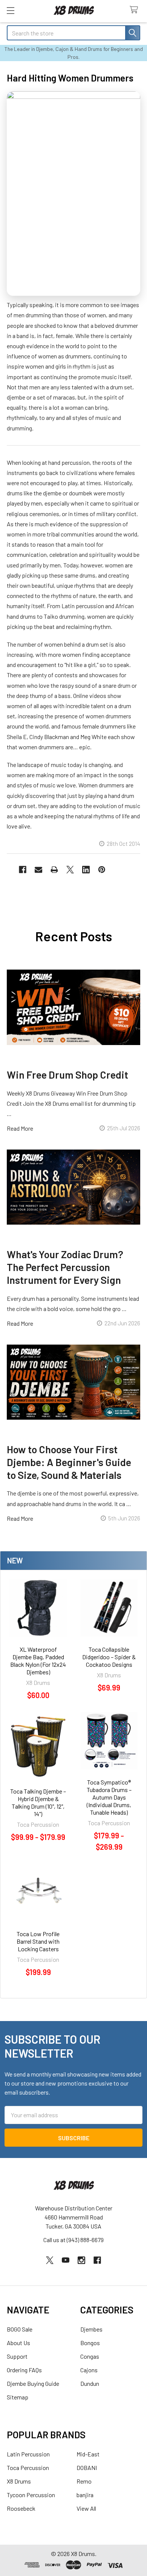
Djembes (91, 2329)
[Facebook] (23, 870)
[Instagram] (81, 2260)
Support (17, 2356)
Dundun (90, 2383)
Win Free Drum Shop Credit (67, 1074)
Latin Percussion (28, 2454)
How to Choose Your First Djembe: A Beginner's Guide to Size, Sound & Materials (69, 1462)
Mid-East (88, 2454)
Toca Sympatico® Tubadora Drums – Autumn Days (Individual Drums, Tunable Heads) (109, 1797)
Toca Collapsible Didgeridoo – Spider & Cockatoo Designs (109, 1657)
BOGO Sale (20, 2329)
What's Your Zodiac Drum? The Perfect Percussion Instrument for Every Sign (65, 1267)
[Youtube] (66, 2260)
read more (20, 1128)
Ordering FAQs (24, 2370)
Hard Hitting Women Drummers (70, 78)
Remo (84, 2481)
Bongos (90, 2343)
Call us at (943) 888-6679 (73, 2240)
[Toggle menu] (10, 10)
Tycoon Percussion (31, 2495)
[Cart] (136, 10)
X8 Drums (19, 2481)
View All (86, 2508)
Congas (90, 2356)
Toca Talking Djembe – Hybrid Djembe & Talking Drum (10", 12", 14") (38, 1802)
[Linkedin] (86, 870)
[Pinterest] (102, 870)
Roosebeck (21, 2508)
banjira (85, 2495)
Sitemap (18, 2397)
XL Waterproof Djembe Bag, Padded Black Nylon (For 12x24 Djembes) (38, 1661)
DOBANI (87, 2468)
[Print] (54, 870)
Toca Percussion (28, 2468)
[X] (70, 870)
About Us (18, 2343)
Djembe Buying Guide (33, 2383)
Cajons (89, 2370)
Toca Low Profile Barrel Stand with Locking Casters (38, 1941)
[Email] (38, 870)
